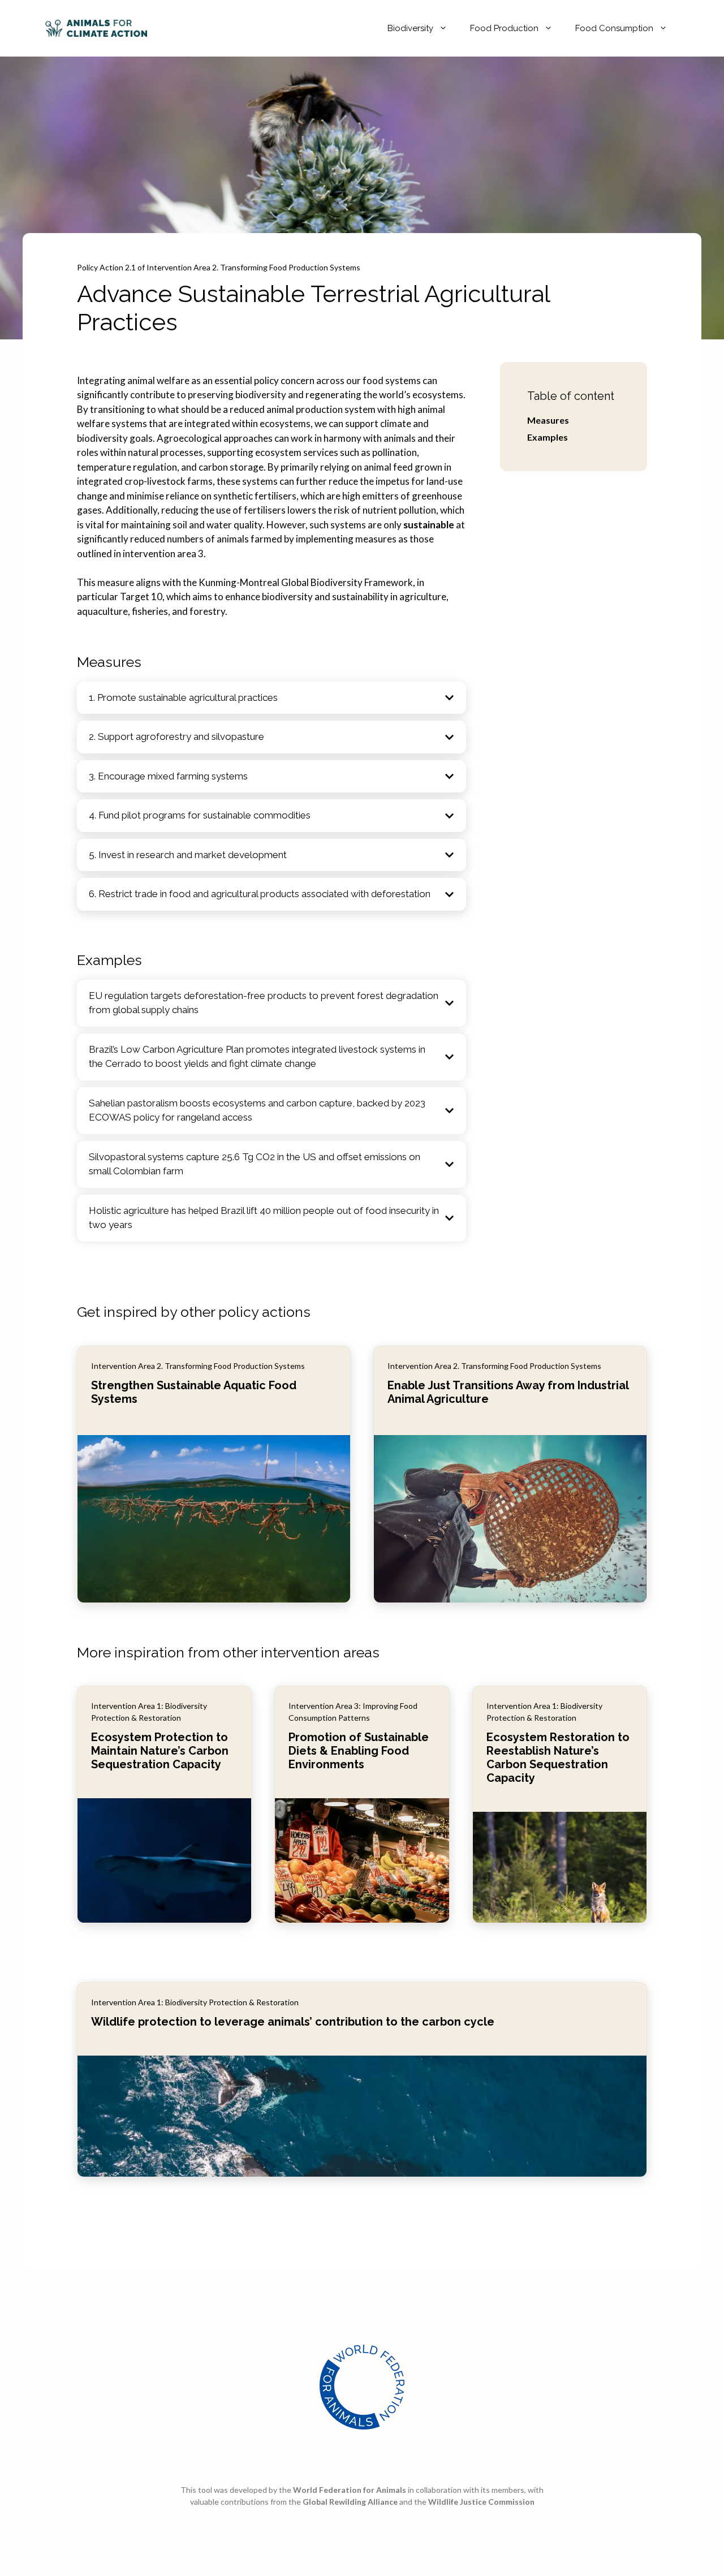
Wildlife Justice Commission (481, 2502)
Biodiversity (410, 28)
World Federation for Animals (350, 2490)
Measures (548, 420)
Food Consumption (614, 28)
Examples (548, 437)
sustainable (429, 525)
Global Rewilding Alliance (350, 2502)
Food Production (504, 28)
